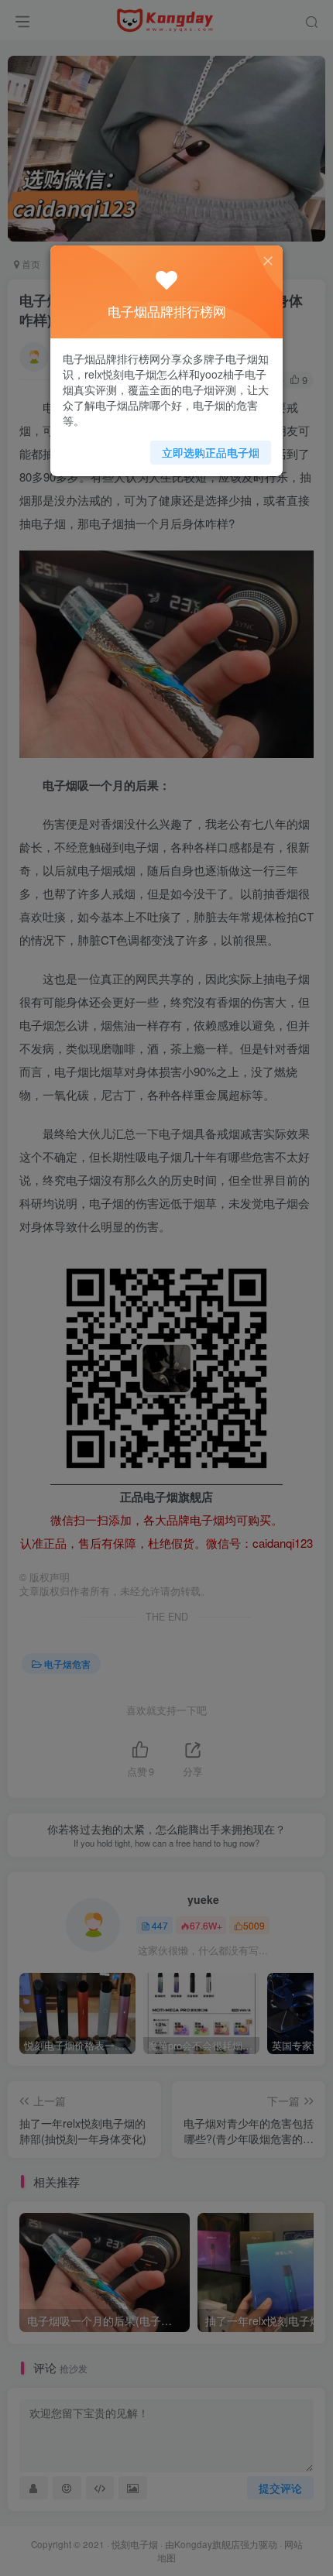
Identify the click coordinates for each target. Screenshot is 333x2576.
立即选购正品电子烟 (211, 452)
